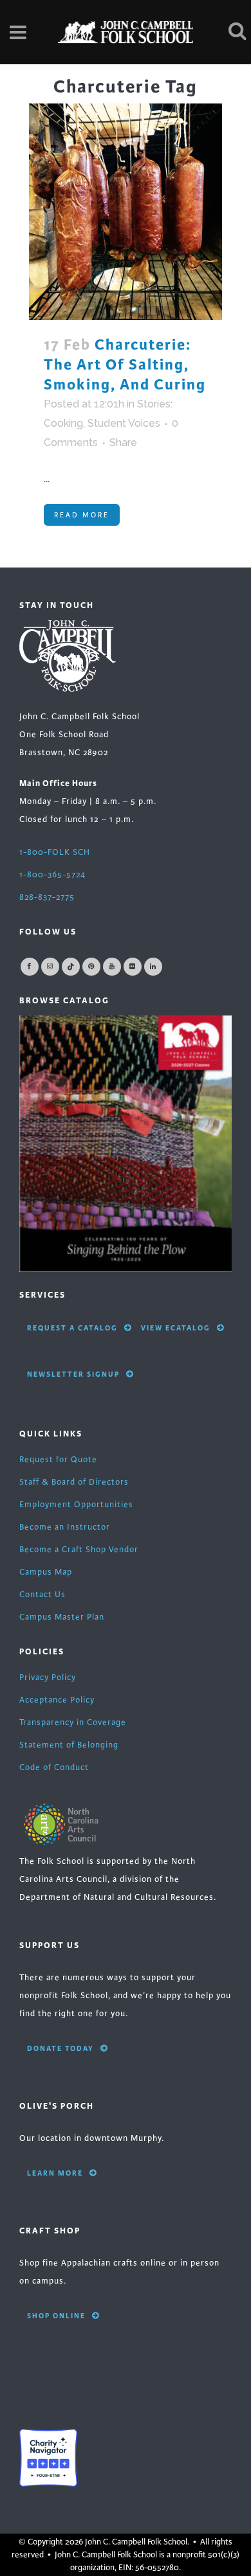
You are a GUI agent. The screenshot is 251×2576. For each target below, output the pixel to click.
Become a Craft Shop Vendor (79, 1550)
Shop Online (56, 2316)
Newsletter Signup (73, 1374)
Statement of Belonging (69, 1745)
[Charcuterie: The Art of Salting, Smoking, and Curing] (126, 212)
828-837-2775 (47, 897)
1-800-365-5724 (52, 875)
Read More (82, 515)
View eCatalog (176, 1328)
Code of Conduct (54, 1767)
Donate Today (60, 2048)
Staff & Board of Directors (74, 1482)
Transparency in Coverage (73, 1722)
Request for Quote (58, 1460)
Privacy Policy (48, 1677)
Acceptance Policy (57, 1700)
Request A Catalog (72, 1328)
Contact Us (42, 1595)
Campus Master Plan (62, 1617)
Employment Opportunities (76, 1505)
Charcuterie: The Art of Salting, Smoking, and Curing (125, 365)
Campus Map (46, 1572)
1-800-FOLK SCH (55, 852)
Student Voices (124, 423)
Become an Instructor (65, 1527)
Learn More (55, 2173)
